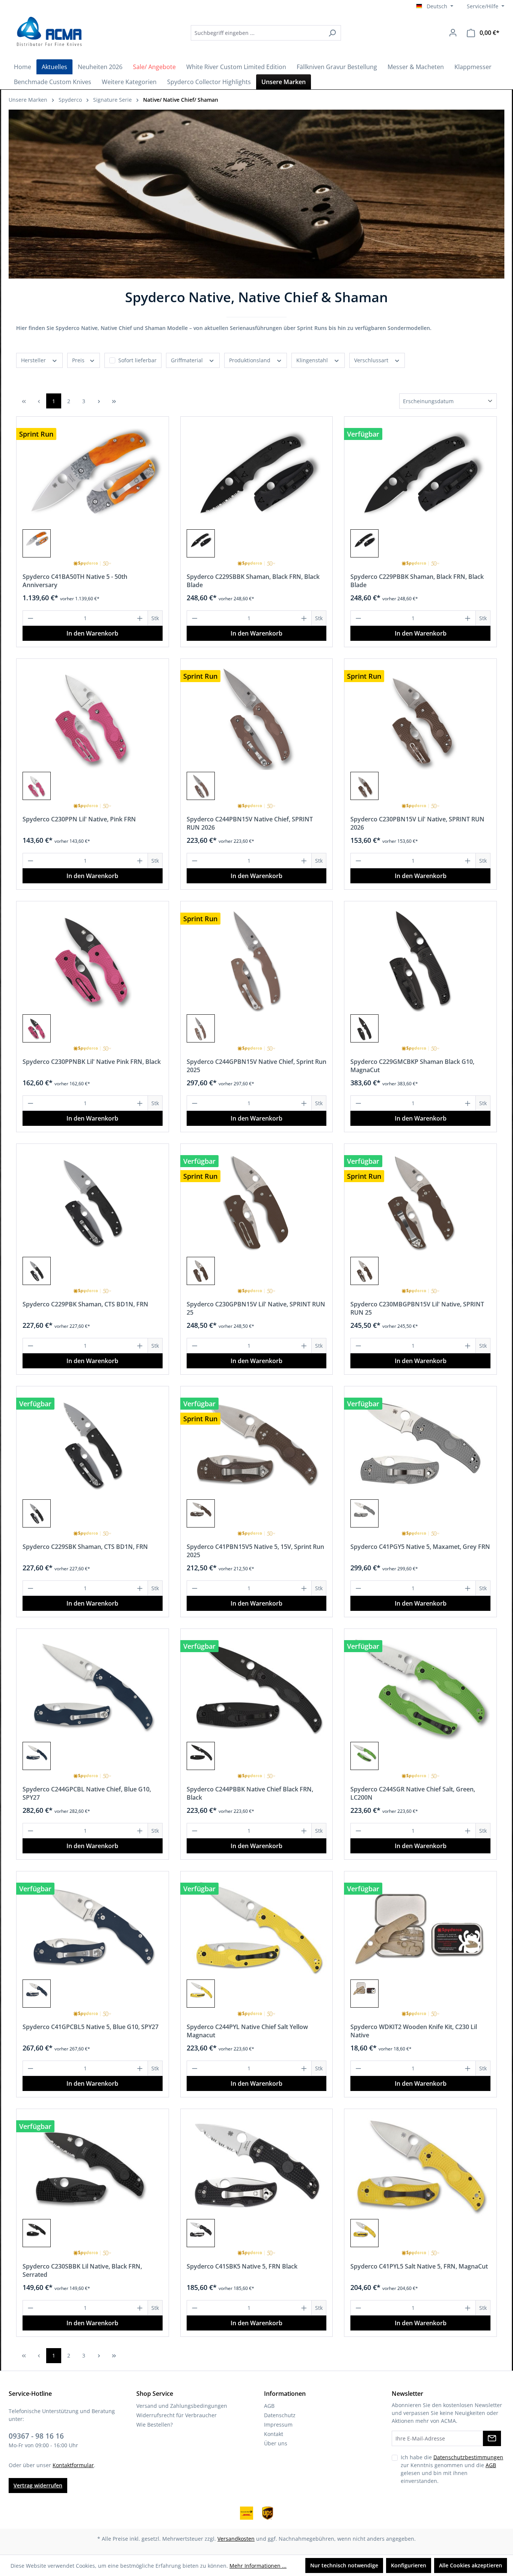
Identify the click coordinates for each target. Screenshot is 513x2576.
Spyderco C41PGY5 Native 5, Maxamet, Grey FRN (420, 1547)
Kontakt (274, 2434)
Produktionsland (250, 360)
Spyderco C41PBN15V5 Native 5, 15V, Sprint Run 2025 (255, 1551)
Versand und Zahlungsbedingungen (182, 2406)
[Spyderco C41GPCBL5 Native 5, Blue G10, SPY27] (93, 1927)
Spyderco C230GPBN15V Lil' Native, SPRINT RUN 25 (256, 1308)
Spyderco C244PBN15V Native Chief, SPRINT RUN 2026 (250, 823)
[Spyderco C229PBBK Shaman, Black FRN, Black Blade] (420, 475)
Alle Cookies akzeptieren (471, 2565)
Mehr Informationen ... (258, 2566)
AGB (269, 2406)
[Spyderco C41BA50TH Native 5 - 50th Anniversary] (93, 475)
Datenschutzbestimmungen (468, 2457)
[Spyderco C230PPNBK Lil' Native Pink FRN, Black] (93, 960)
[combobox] (257, 33)
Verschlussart (372, 360)
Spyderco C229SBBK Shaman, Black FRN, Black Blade (253, 581)
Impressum (278, 2425)
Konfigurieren (409, 2565)
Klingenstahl (313, 360)
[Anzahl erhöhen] (140, 618)
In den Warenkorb (92, 633)
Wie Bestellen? (155, 2425)
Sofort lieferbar (137, 360)
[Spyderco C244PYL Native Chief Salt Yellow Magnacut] (257, 1927)
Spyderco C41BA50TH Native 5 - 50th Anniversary (75, 581)
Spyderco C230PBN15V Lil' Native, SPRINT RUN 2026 (417, 823)
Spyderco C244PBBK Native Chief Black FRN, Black (250, 1793)
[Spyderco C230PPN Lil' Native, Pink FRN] (93, 717)
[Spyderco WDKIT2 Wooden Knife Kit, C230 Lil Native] (420, 1927)
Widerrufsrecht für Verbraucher (177, 2415)
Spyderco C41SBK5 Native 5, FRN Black (242, 2266)
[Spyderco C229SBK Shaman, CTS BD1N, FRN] (93, 1445)
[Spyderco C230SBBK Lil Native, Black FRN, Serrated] (93, 2166)
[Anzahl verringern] (30, 618)
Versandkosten (236, 2539)
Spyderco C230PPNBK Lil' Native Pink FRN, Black (92, 1062)
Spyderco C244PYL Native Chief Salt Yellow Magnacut (247, 2031)
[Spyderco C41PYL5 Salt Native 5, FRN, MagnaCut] (420, 2166)
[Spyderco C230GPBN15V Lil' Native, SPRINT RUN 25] (257, 1202)
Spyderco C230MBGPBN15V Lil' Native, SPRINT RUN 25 (417, 1308)
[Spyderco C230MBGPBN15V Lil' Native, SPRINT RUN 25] (420, 1202)
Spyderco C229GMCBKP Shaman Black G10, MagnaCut (412, 1066)
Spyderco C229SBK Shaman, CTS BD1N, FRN (85, 1547)
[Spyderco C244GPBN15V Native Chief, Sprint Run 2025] (257, 960)
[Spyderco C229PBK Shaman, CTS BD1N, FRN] (93, 1202)
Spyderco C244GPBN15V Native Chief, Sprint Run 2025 (256, 1066)
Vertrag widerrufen (38, 2485)
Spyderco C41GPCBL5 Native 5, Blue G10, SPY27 (91, 2027)
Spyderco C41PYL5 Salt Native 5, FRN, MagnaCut (419, 2266)
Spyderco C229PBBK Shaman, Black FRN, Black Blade (417, 581)
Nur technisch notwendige (344, 2565)
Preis (79, 360)
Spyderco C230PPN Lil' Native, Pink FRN (79, 819)
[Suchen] (332, 33)
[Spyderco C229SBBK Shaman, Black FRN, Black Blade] (257, 475)
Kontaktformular (73, 2465)
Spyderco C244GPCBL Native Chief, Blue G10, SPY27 (87, 1793)
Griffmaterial (188, 360)
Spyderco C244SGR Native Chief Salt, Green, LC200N (413, 1793)
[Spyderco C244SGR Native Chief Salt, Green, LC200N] (420, 1687)
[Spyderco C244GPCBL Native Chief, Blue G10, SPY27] (93, 1687)
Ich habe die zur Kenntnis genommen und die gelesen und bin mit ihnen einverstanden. (452, 2469)
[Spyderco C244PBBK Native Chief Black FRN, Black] (257, 1687)
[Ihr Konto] (453, 33)
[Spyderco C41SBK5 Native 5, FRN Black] (257, 2166)
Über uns (276, 2443)
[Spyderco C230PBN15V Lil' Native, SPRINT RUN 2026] (420, 717)
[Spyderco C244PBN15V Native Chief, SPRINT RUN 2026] (257, 717)
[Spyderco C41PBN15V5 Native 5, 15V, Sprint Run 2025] (257, 1445)
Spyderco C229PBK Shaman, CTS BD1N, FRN (85, 1304)
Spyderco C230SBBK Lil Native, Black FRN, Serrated (82, 2270)
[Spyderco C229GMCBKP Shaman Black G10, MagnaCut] (420, 960)
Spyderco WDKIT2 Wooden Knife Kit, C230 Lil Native (414, 2031)
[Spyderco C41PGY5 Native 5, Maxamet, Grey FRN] (420, 1445)
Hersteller (34, 360)
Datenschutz (280, 2415)
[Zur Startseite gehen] (48, 32)
